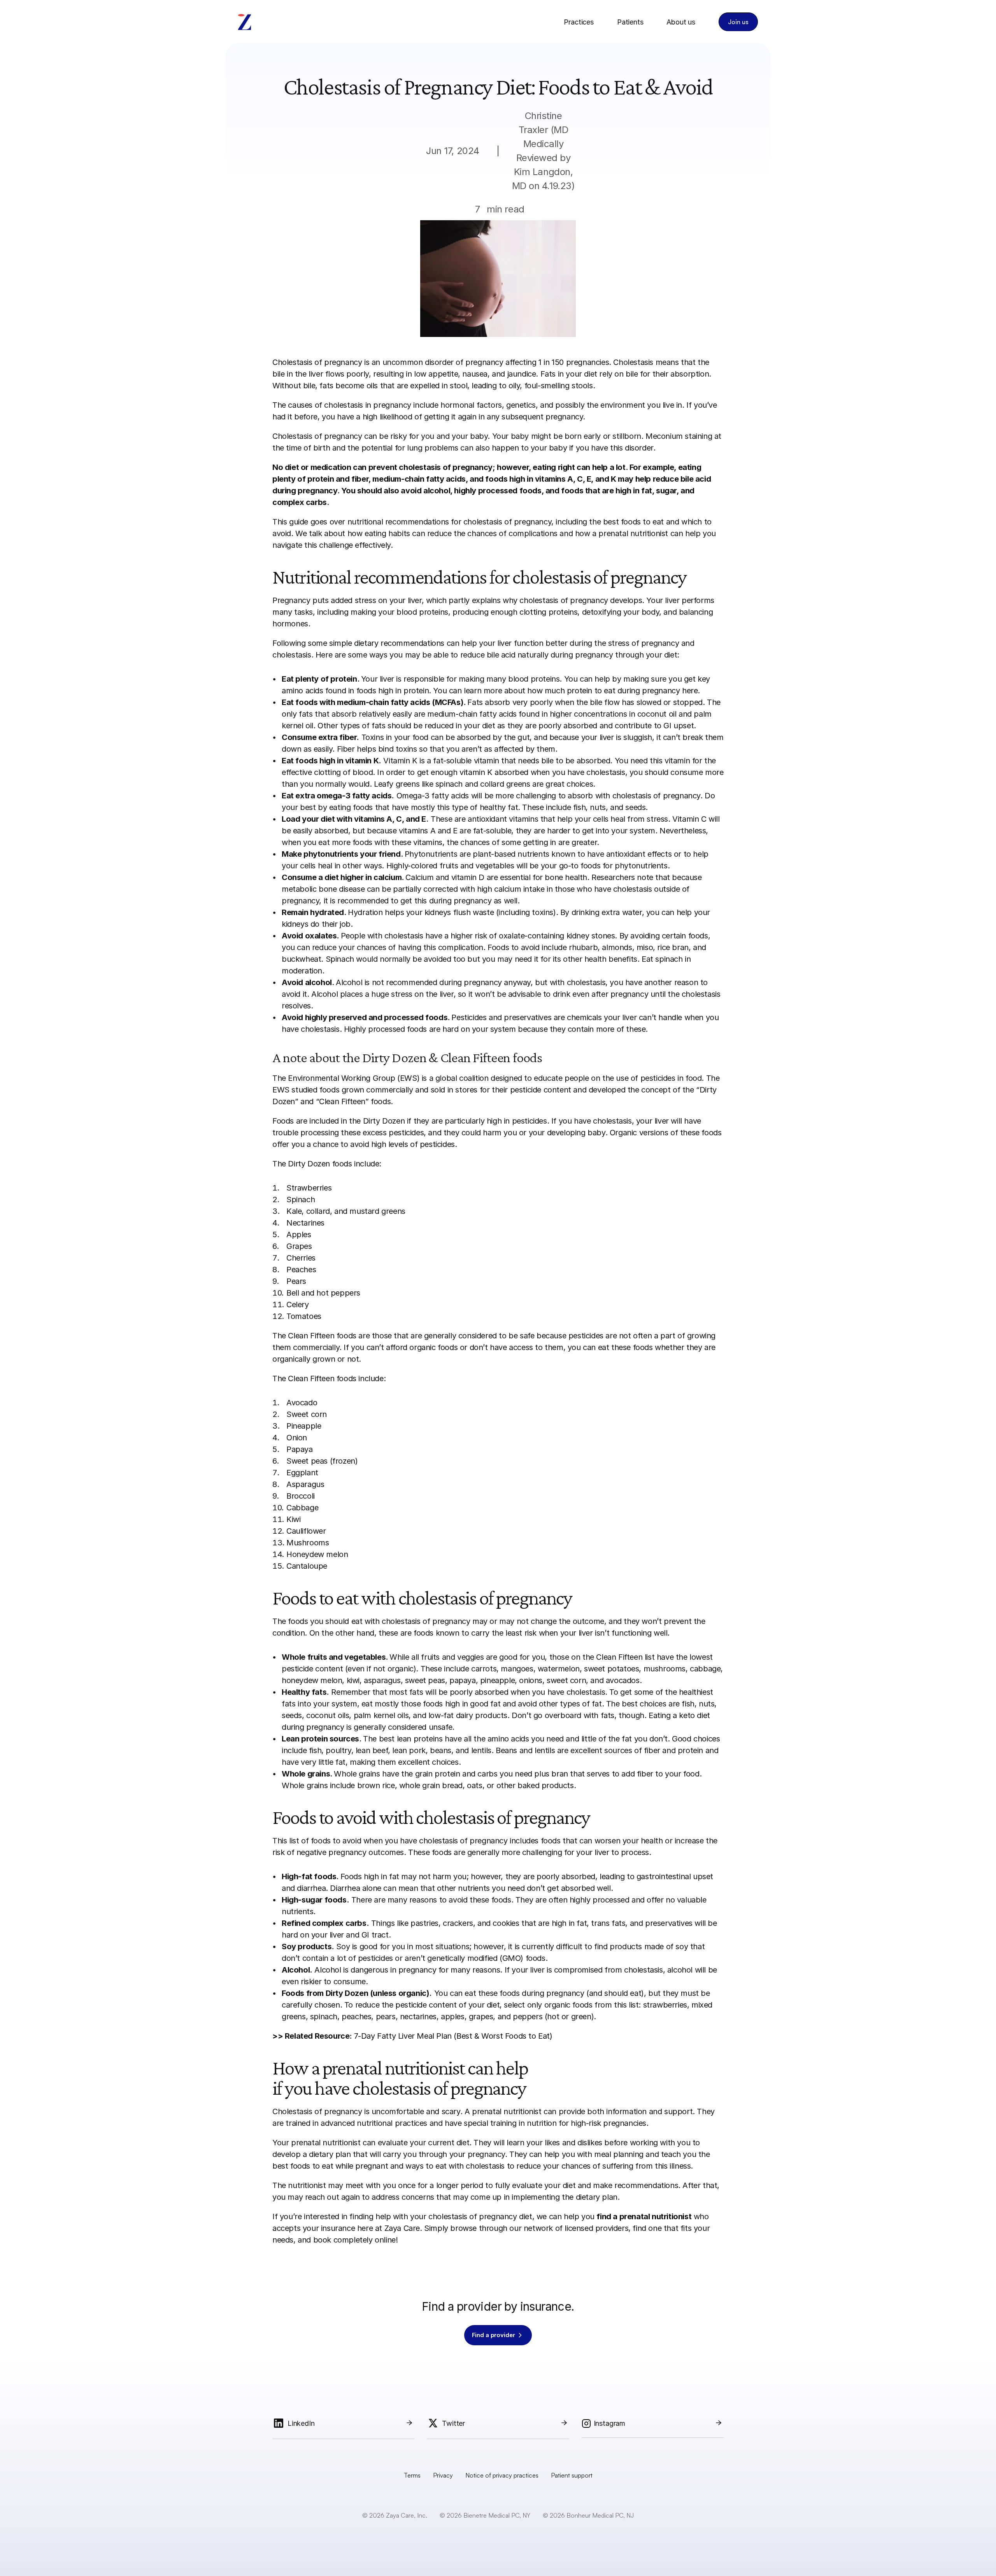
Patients (630, 22)
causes (300, 405)
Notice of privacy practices (502, 2475)
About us (681, 22)
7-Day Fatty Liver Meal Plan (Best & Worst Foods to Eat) (453, 2036)
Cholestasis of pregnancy (317, 362)
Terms (412, 2475)
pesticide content (541, 1090)
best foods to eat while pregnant (330, 2166)
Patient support (572, 2475)
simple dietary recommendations (387, 643)
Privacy (443, 2475)
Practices (579, 22)
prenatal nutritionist (507, 2111)
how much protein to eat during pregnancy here (612, 691)
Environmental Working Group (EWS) (354, 1078)
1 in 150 (551, 362)
